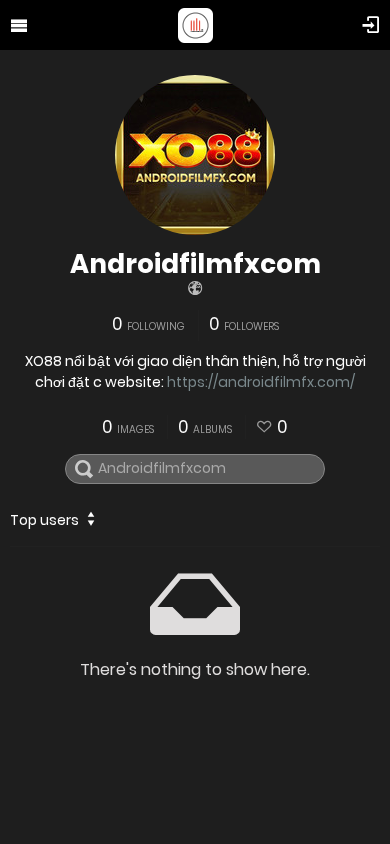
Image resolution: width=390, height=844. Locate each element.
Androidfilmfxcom (195, 264)
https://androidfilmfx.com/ (261, 382)
